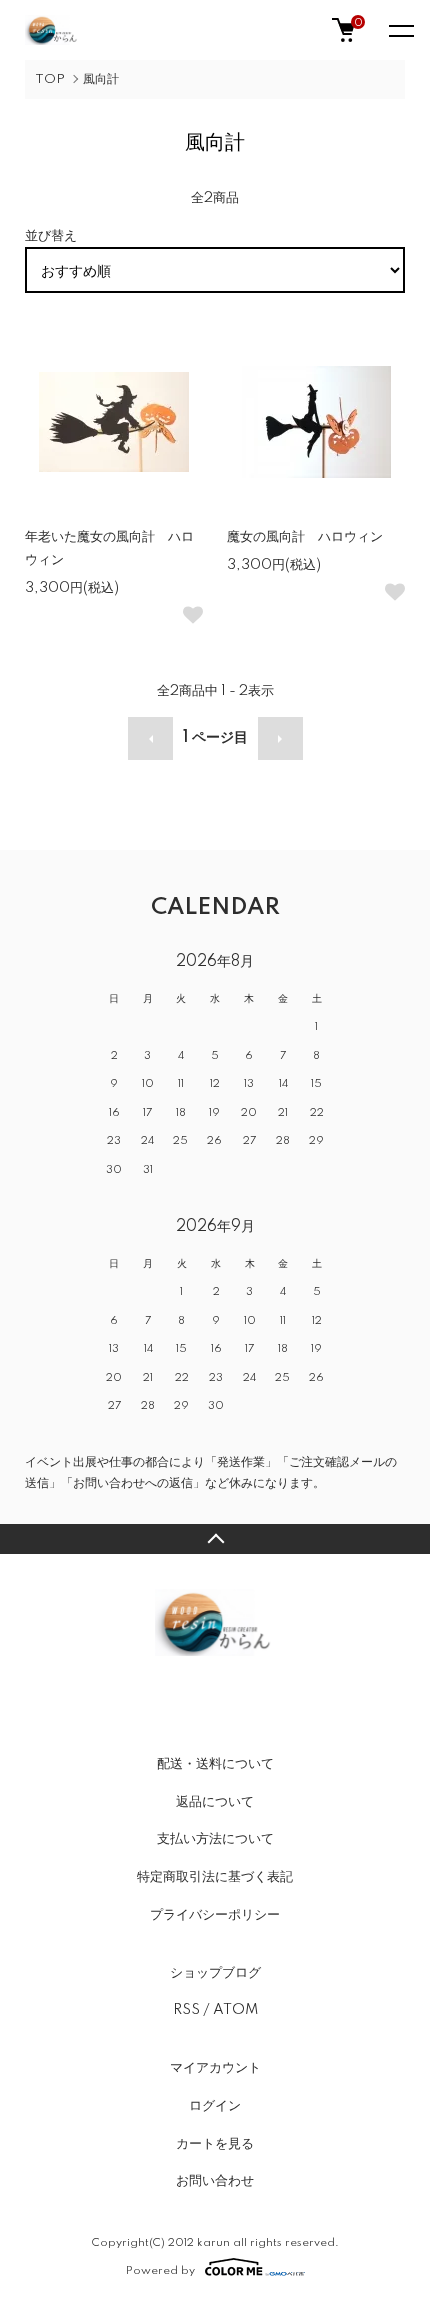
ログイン (215, 2106)
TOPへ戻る (215, 1539)
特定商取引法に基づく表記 (215, 1877)
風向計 (101, 79)
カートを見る (215, 2144)
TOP (50, 79)
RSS (186, 2010)
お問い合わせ (215, 2181)
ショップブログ (215, 1973)
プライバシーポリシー (215, 1915)
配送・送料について (215, 1764)
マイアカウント (215, 2068)
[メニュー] (400, 30)
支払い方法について (215, 1839)
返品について (215, 1802)
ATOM (235, 2010)
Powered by (160, 2270)
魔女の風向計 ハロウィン (313, 537)
